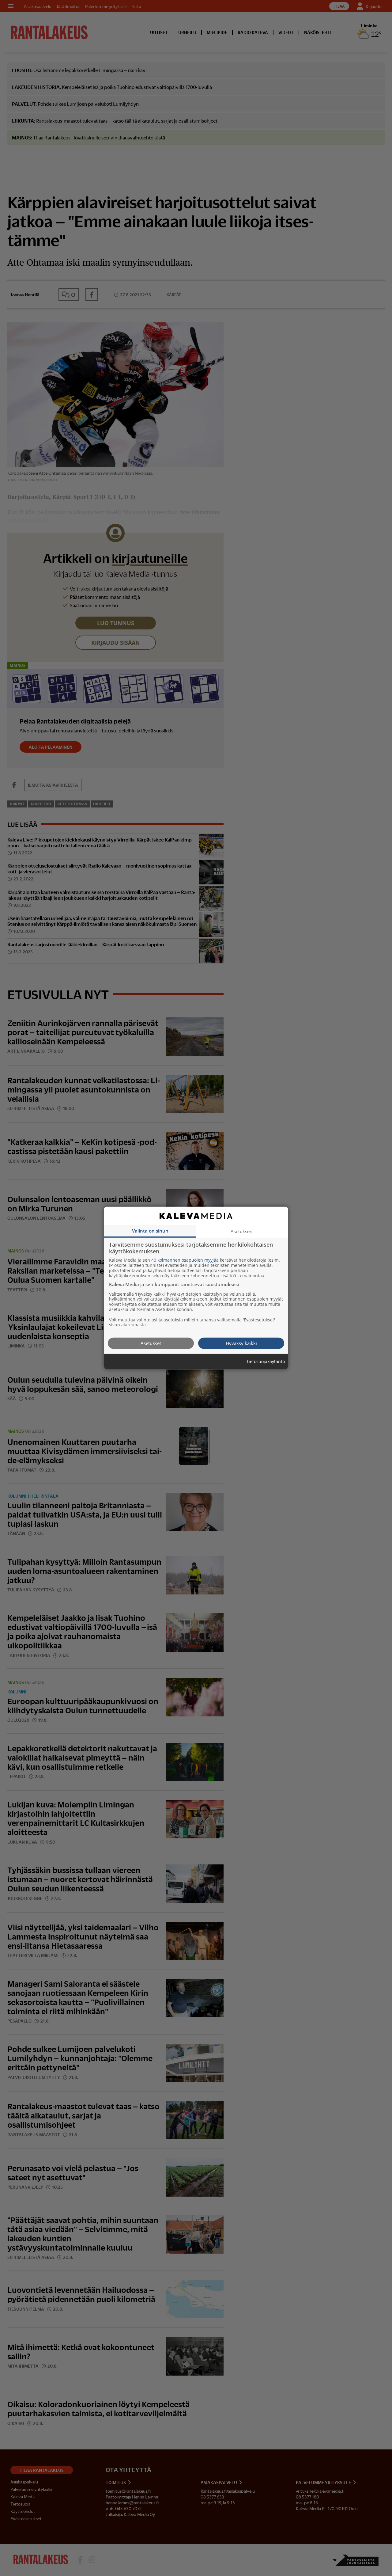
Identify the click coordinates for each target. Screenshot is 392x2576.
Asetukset (151, 1343)
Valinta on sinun (150, 1231)
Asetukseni (242, 1231)
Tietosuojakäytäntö (266, 1362)
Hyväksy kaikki (241, 1343)
